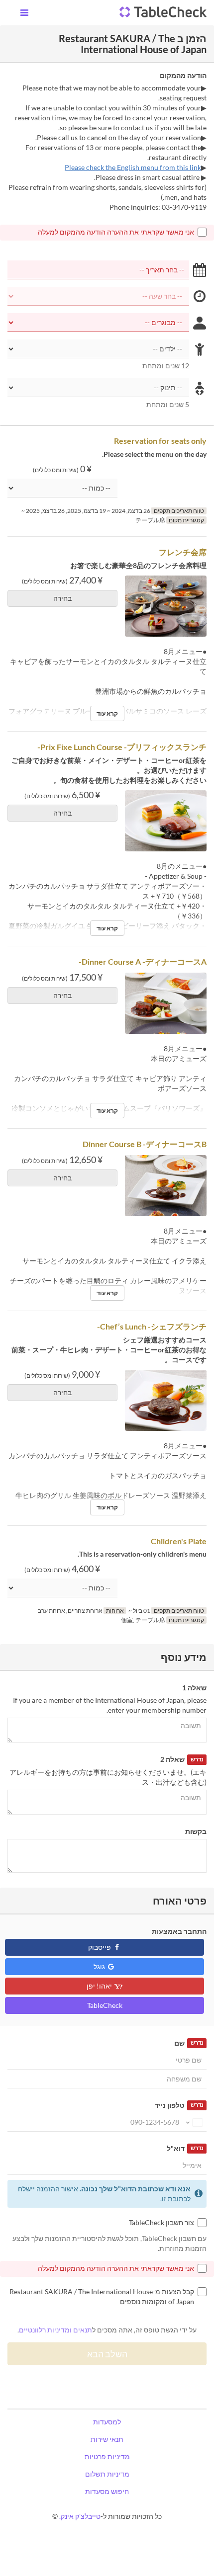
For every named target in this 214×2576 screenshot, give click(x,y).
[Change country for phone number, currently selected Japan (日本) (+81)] (194, 2122)
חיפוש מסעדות (107, 2491)
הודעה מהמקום (183, 75)
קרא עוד (107, 713)
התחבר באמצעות (179, 1931)
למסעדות (107, 2422)
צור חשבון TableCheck (161, 2222)
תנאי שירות (107, 2439)
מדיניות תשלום (107, 2474)
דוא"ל (185, 2148)
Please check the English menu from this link (133, 167)
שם (189, 2043)
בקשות (196, 1831)
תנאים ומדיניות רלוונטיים (55, 2330)
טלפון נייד (179, 2105)
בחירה (62, 598)
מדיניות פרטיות (107, 2456)
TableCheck (105, 2005)
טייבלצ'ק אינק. (80, 2516)
